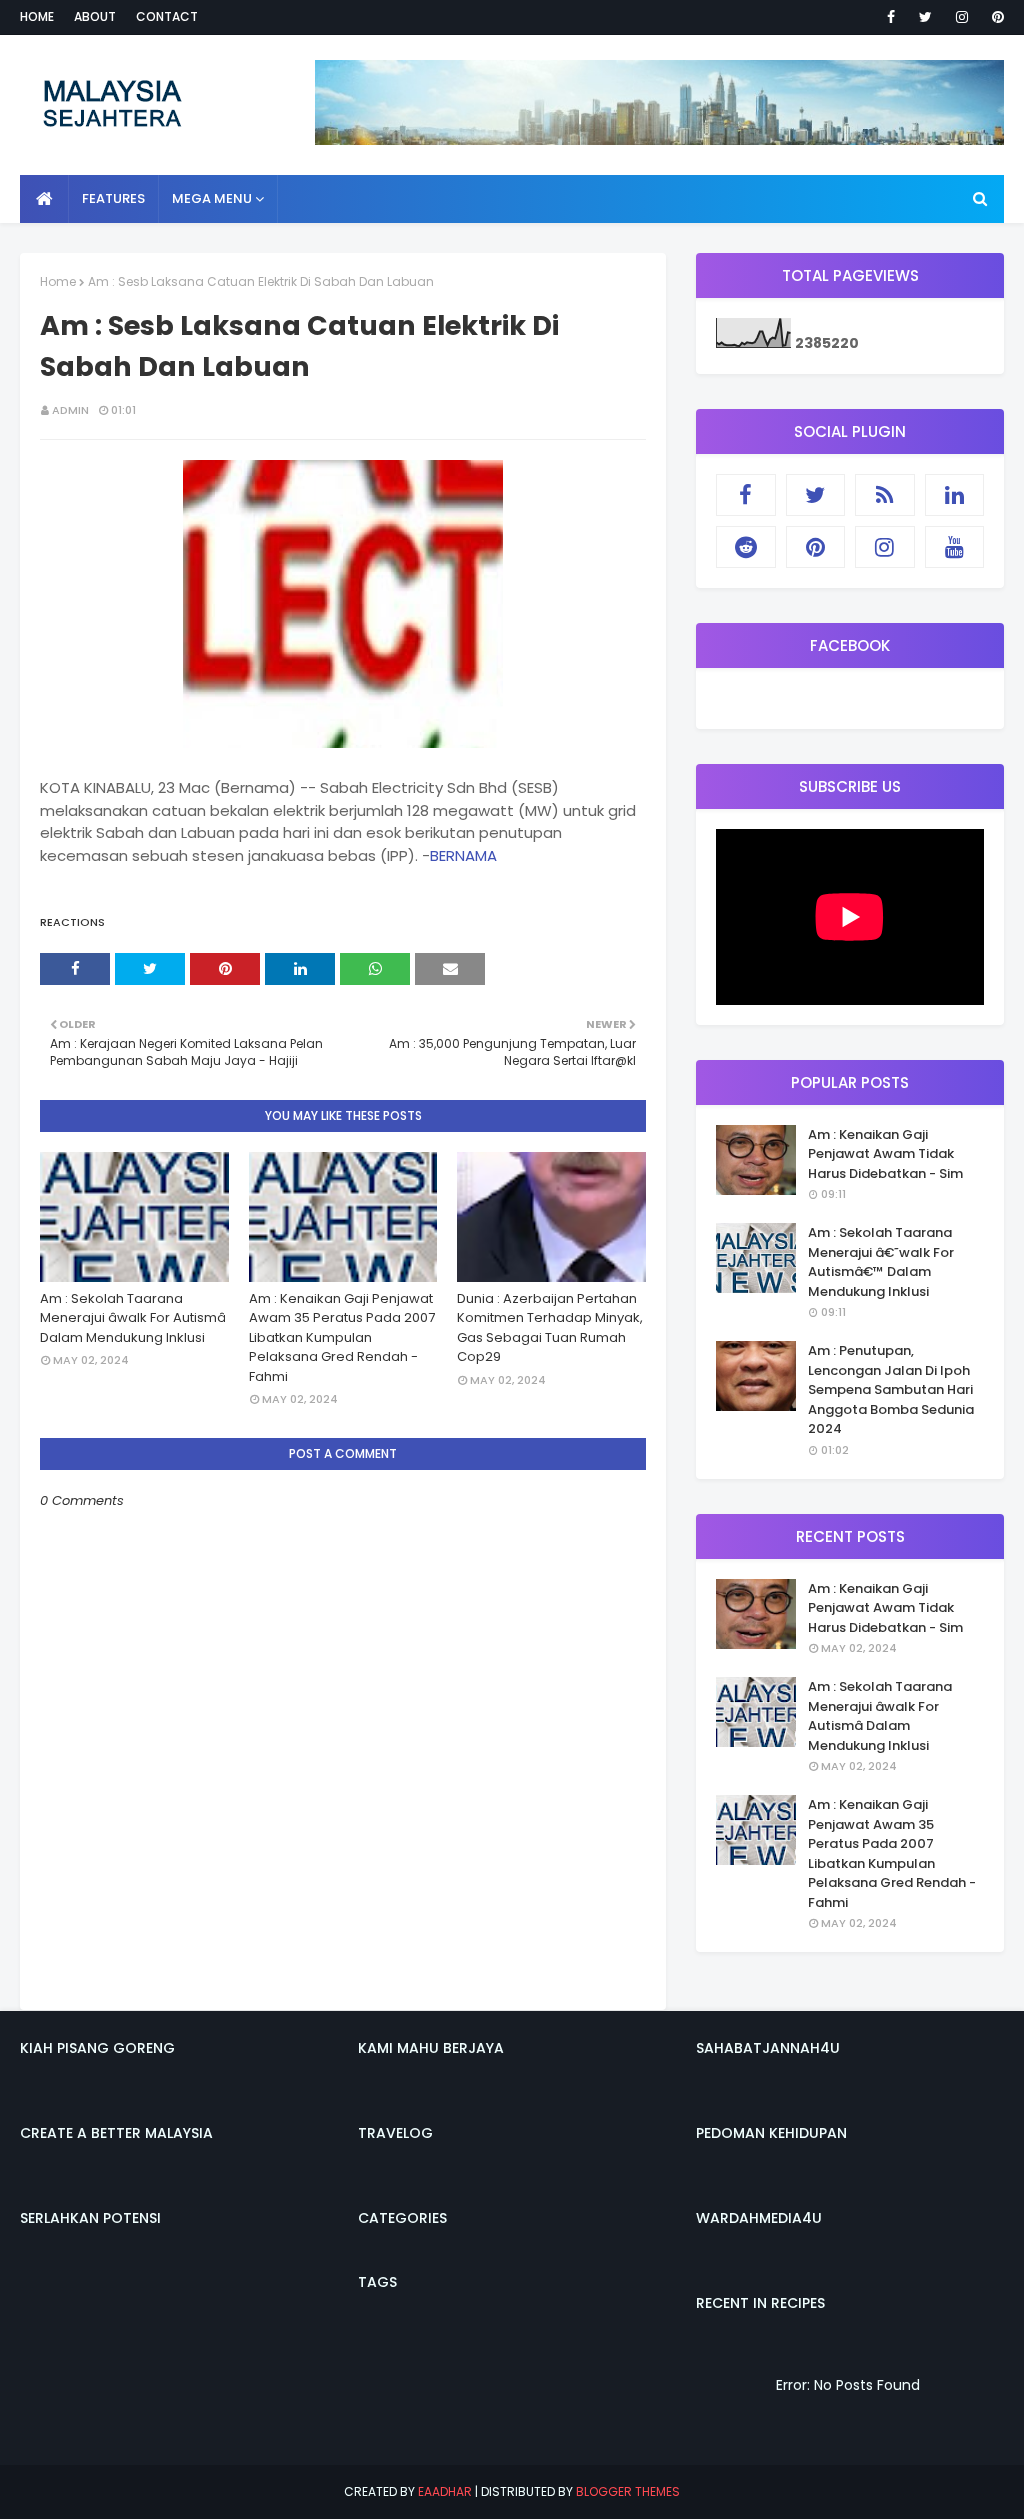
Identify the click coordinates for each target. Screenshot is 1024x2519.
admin (70, 410)
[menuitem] (44, 199)
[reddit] (746, 547)
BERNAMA (463, 855)
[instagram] (962, 17)
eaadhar (445, 2491)
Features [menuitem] (113, 198)
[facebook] (891, 17)
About (95, 16)
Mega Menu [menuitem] (212, 198)
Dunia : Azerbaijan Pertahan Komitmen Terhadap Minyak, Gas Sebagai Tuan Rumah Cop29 (550, 1328)
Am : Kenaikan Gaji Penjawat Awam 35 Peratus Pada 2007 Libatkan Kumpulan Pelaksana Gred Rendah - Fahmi (342, 1337)
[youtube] (955, 547)
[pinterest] (994, 17)
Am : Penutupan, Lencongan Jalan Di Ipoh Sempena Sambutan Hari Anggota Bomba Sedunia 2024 (891, 1389)
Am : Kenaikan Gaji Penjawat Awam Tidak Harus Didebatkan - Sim (885, 1154)
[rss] (885, 495)
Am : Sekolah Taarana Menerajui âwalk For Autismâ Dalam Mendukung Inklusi (133, 1318)
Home (37, 16)
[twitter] (925, 17)
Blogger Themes (628, 2491)
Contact (167, 16)
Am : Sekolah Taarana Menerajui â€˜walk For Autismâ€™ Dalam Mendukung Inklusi (881, 1262)
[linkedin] (955, 495)
